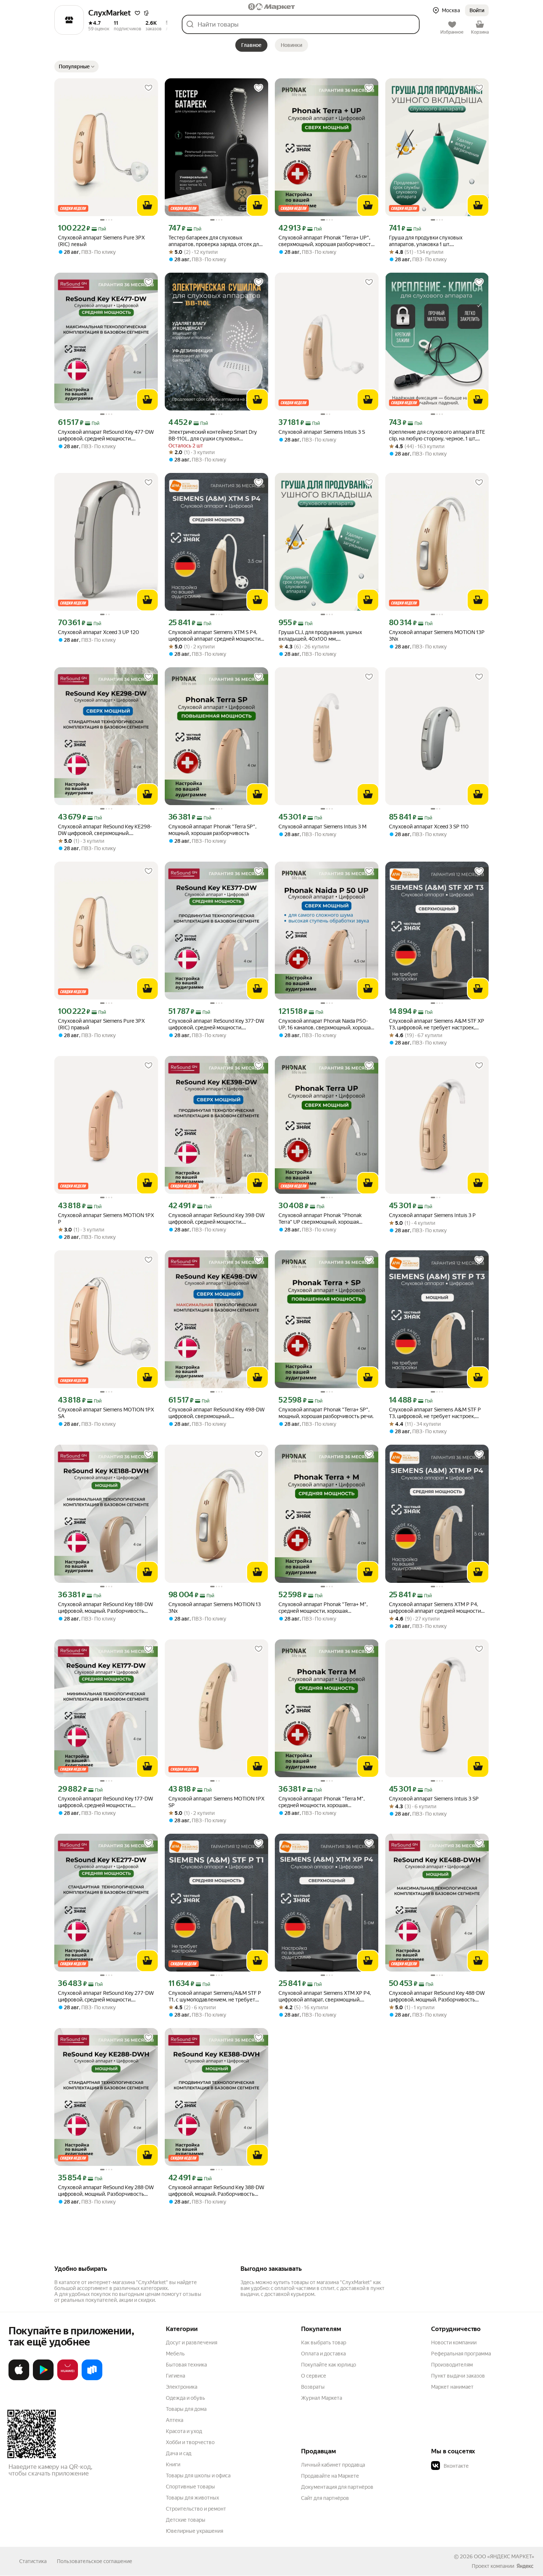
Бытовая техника (186, 2365)
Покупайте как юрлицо (329, 2365)
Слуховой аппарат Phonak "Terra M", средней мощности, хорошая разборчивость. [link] (322, 1802)
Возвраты (313, 2387)
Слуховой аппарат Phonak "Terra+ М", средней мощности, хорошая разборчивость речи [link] (323, 1608)
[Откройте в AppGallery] (68, 2379)
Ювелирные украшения (194, 2531)
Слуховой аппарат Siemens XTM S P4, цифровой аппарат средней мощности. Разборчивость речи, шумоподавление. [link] (216, 636)
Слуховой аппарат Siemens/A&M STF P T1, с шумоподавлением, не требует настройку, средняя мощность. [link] (215, 1996)
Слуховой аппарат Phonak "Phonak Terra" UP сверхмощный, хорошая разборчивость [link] (320, 1219)
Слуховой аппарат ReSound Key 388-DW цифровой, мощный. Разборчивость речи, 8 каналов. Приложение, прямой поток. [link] (216, 2191)
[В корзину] (147, 205)
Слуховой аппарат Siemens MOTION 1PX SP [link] (216, 1802)
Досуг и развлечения (192, 2342)
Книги (173, 2464)
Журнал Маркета (322, 2398)
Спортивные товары (190, 2487)
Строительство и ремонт (196, 2509)
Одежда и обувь (185, 2398)
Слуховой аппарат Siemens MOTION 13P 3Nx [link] (437, 636)
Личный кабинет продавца (333, 2465)
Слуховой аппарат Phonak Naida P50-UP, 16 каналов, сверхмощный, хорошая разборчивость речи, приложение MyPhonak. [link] (326, 1024)
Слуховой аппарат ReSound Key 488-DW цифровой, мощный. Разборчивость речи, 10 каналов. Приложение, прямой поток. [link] (437, 1996)
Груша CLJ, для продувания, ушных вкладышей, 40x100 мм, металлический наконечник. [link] (320, 636)
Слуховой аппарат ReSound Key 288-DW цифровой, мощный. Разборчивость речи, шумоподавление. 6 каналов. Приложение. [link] (106, 2191)
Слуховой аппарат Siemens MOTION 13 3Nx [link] (215, 1608)
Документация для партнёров (337, 2487)
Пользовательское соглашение (95, 2561)
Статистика (33, 2561)
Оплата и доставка (323, 2354)
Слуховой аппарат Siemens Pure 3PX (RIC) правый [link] (101, 1024)
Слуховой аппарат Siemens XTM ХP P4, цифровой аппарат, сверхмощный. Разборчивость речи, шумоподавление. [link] (327, 1996)
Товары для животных (192, 2498)
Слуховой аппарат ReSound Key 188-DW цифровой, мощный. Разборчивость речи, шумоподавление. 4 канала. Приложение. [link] (105, 1608)
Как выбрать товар (324, 2342)
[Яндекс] (525, 2566)
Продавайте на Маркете (330, 2476)
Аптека (175, 2420)
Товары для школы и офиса (198, 2476)
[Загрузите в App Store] (19, 2379)
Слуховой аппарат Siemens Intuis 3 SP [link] (434, 1799)
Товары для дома (186, 2409)
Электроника (182, 2387)
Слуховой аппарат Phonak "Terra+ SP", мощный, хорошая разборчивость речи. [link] (326, 1413)
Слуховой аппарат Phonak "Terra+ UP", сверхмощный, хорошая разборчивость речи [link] (326, 241)
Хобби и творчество (190, 2442)
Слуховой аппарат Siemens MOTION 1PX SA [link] (106, 1413)
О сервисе (314, 2376)
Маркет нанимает (452, 2387)
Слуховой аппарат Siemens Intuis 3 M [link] (322, 827)
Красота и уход (184, 2431)
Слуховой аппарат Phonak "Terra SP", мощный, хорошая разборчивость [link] (212, 830)
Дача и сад (179, 2453)
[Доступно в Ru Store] (92, 2379)
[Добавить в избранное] (148, 88)
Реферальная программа (461, 2354)
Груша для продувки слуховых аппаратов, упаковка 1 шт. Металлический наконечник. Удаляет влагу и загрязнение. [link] (434, 241)
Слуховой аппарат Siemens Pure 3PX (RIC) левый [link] (101, 241)
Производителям (452, 2365)
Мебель (175, 2354)
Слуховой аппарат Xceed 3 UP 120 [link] (99, 632)
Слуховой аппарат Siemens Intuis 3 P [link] (432, 1215)
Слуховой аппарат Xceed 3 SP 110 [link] (429, 827)
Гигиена (175, 2376)
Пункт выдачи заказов (458, 2376)
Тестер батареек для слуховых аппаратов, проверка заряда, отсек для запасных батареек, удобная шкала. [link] (215, 241)
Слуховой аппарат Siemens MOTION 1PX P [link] (106, 1219)
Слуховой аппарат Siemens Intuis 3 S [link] (322, 432)
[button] (137, 13)
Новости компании (454, 2342)
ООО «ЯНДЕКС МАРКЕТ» (504, 2556)
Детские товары (186, 2520)
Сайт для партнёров (325, 2498)
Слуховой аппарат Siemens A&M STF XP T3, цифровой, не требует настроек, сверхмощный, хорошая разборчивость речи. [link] (437, 1024)
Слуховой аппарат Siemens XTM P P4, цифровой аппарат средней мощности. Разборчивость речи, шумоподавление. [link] (437, 1608)
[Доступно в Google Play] (43, 2379)
